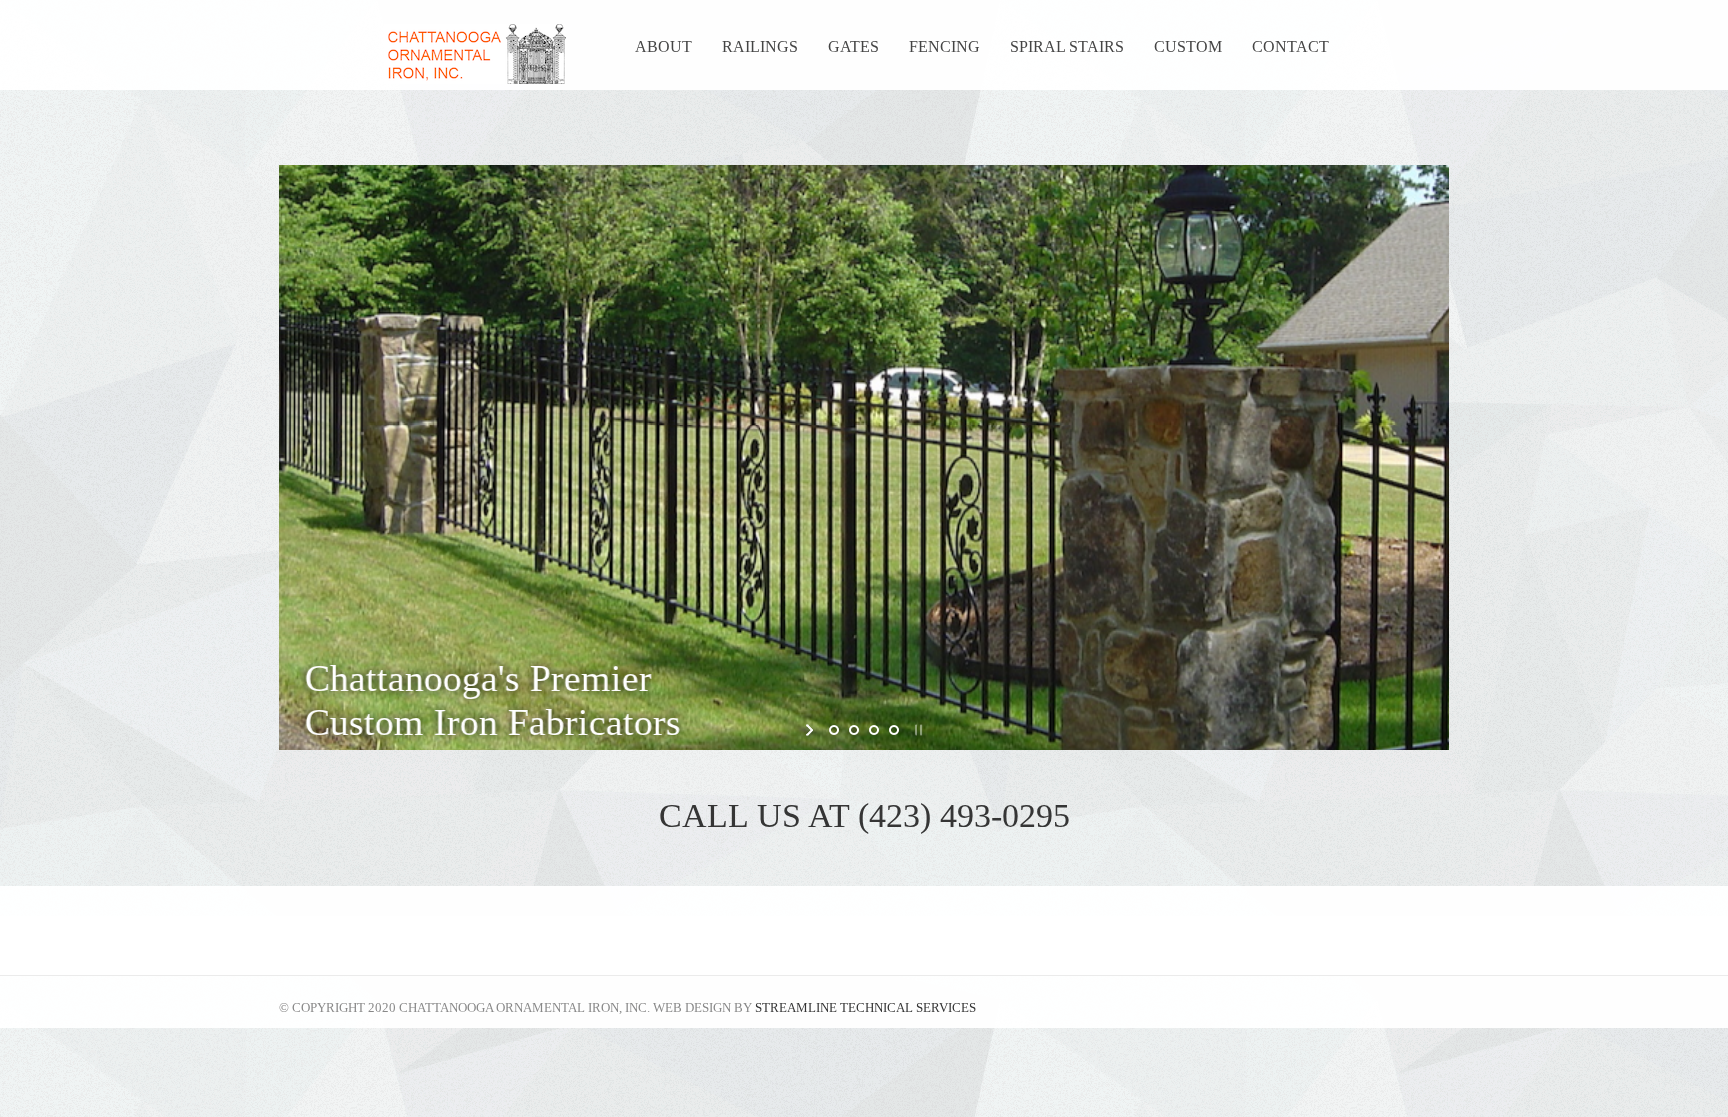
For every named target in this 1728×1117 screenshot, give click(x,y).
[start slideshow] (811, 730)
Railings (760, 46)
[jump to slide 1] (834, 730)
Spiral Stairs (1067, 46)
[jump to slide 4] (894, 730)
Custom (1188, 46)
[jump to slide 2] (854, 730)
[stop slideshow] (916, 730)
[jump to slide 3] (874, 730)
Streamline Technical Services (865, 1007)
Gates (853, 46)
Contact (1290, 46)
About (663, 46)
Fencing (944, 46)
